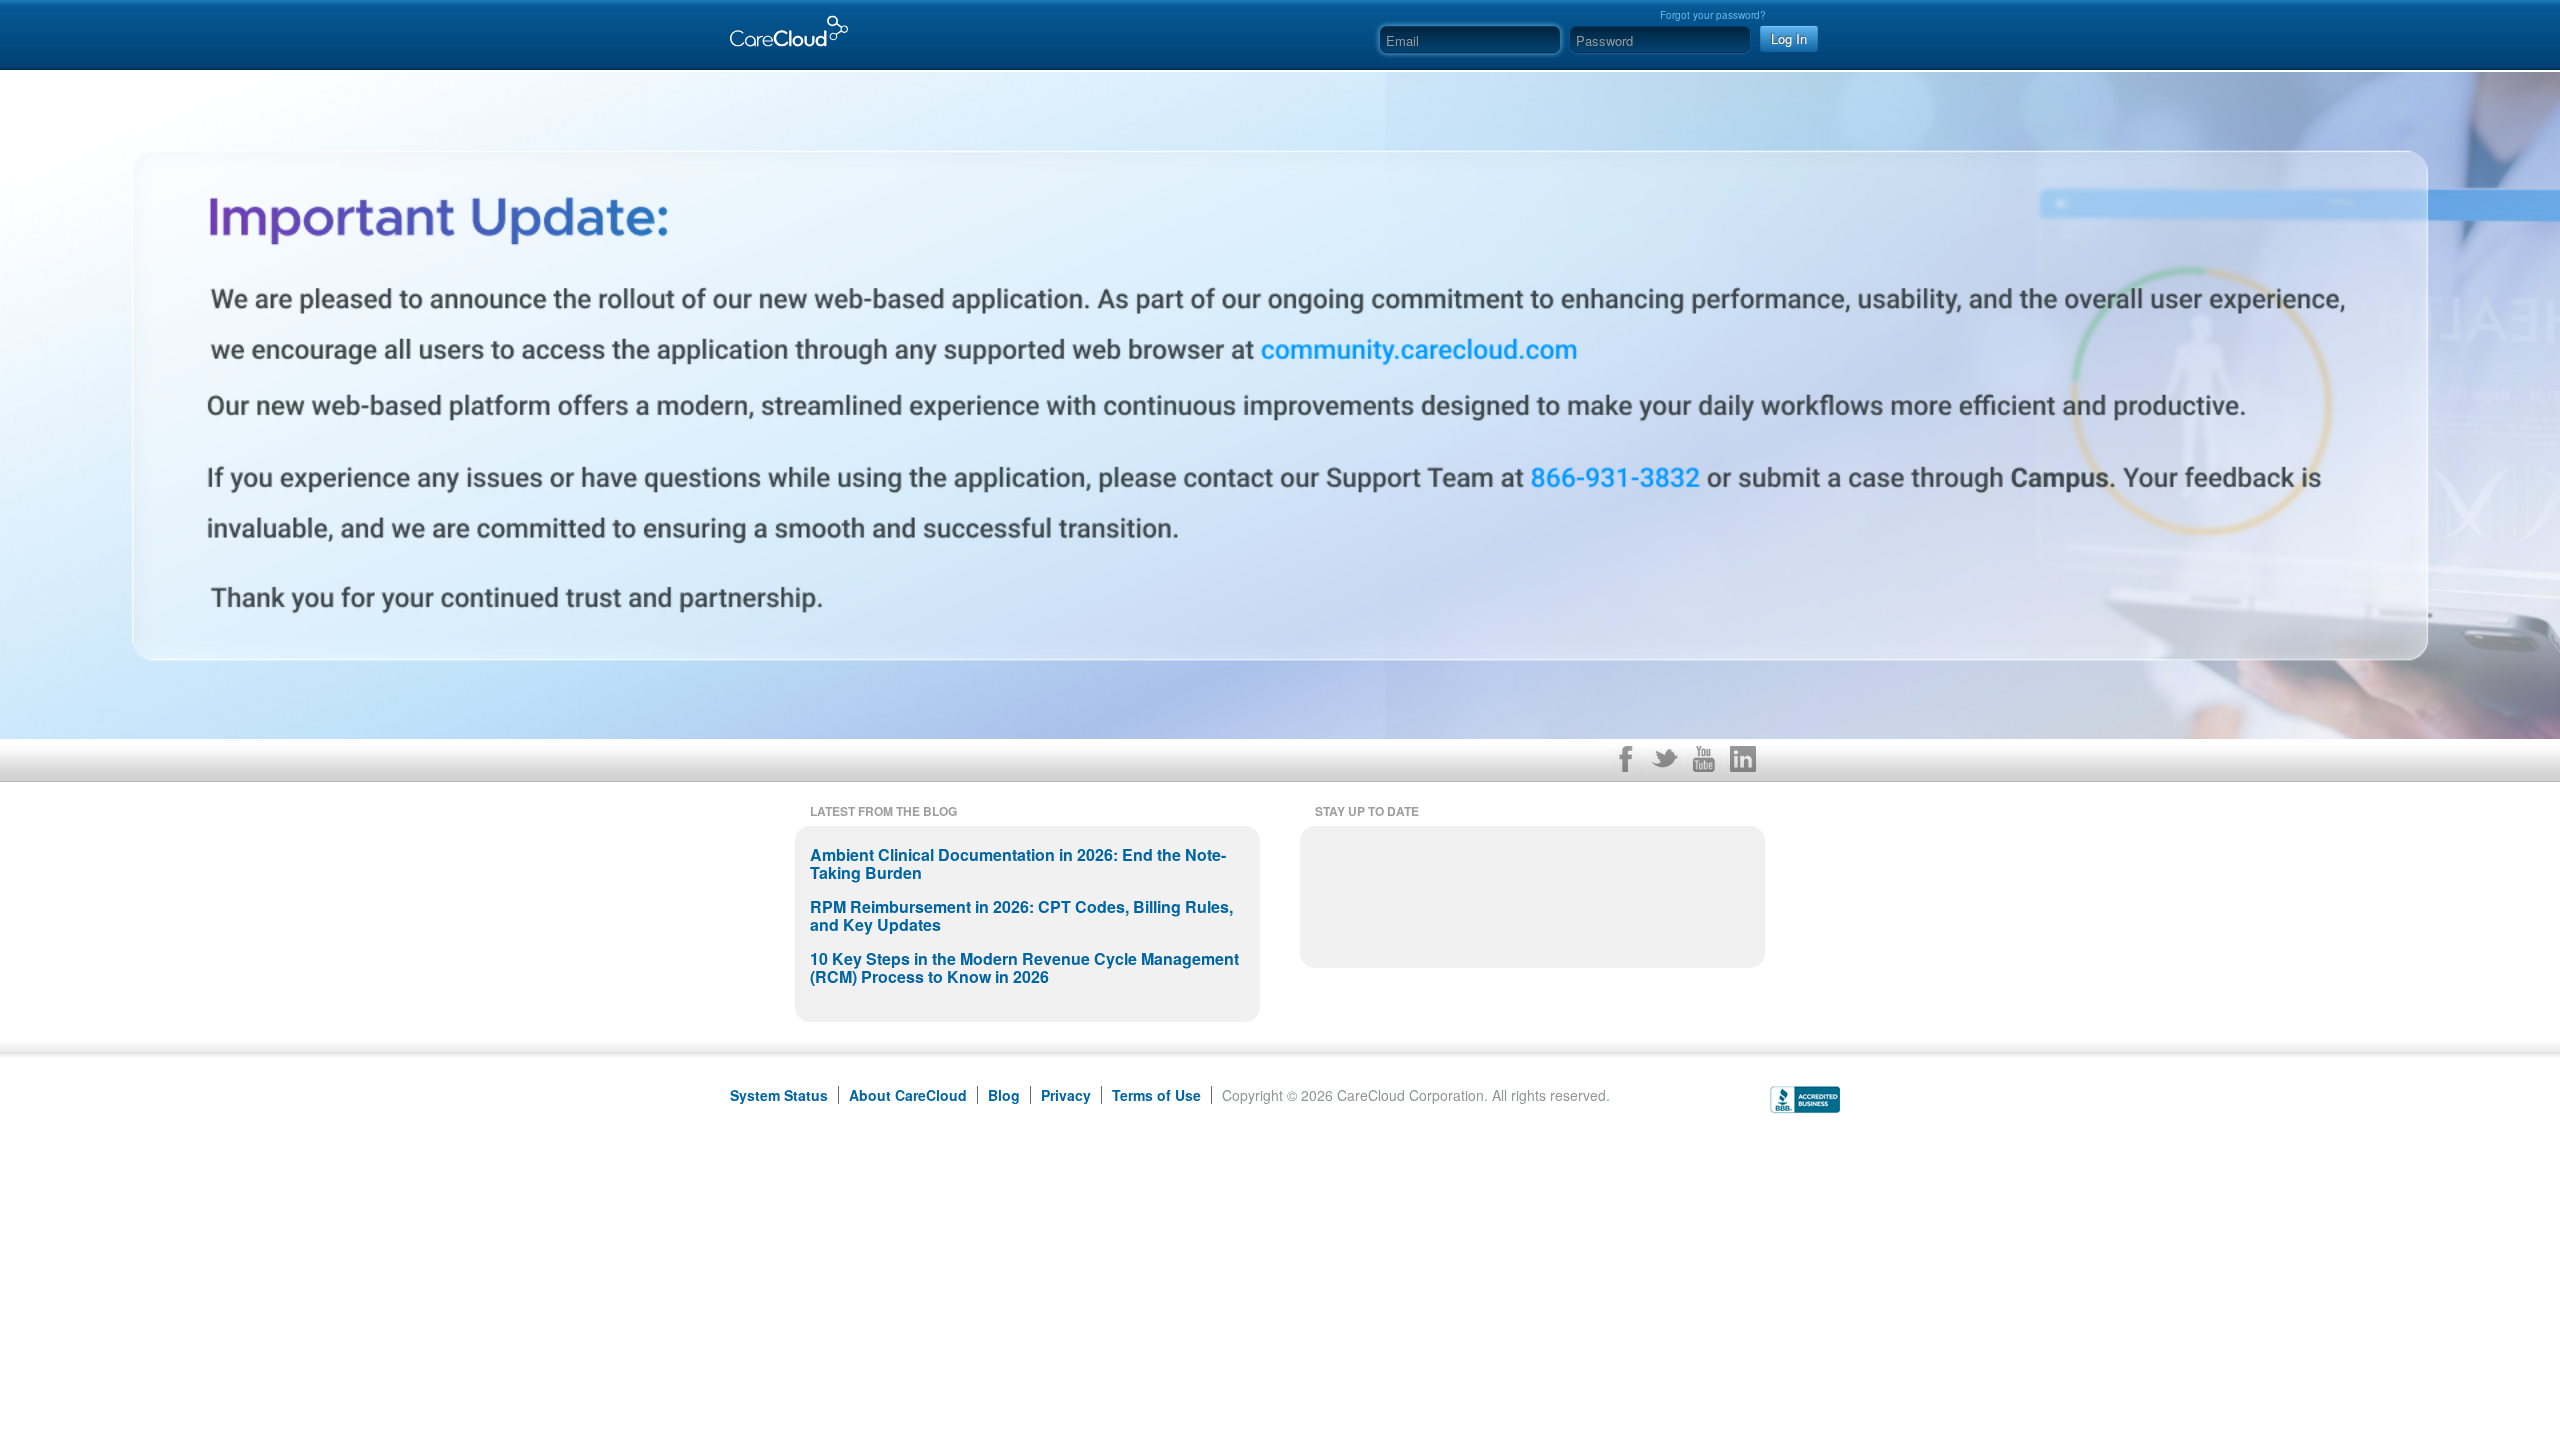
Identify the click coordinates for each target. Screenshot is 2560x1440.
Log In (1789, 38)
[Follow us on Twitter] (1665, 763)
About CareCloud (908, 1095)
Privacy (1066, 1095)
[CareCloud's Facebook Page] (1626, 763)
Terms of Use (1156, 1095)
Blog (1004, 1095)
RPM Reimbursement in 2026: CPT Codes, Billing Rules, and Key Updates (1021, 915)
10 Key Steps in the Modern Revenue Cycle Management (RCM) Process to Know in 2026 (1024, 967)
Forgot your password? (1713, 15)
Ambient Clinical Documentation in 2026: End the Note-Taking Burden (1018, 863)
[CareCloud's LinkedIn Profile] (1743, 763)
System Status (779, 1095)
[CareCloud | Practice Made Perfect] (784, 21)
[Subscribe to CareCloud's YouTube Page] (1704, 763)
